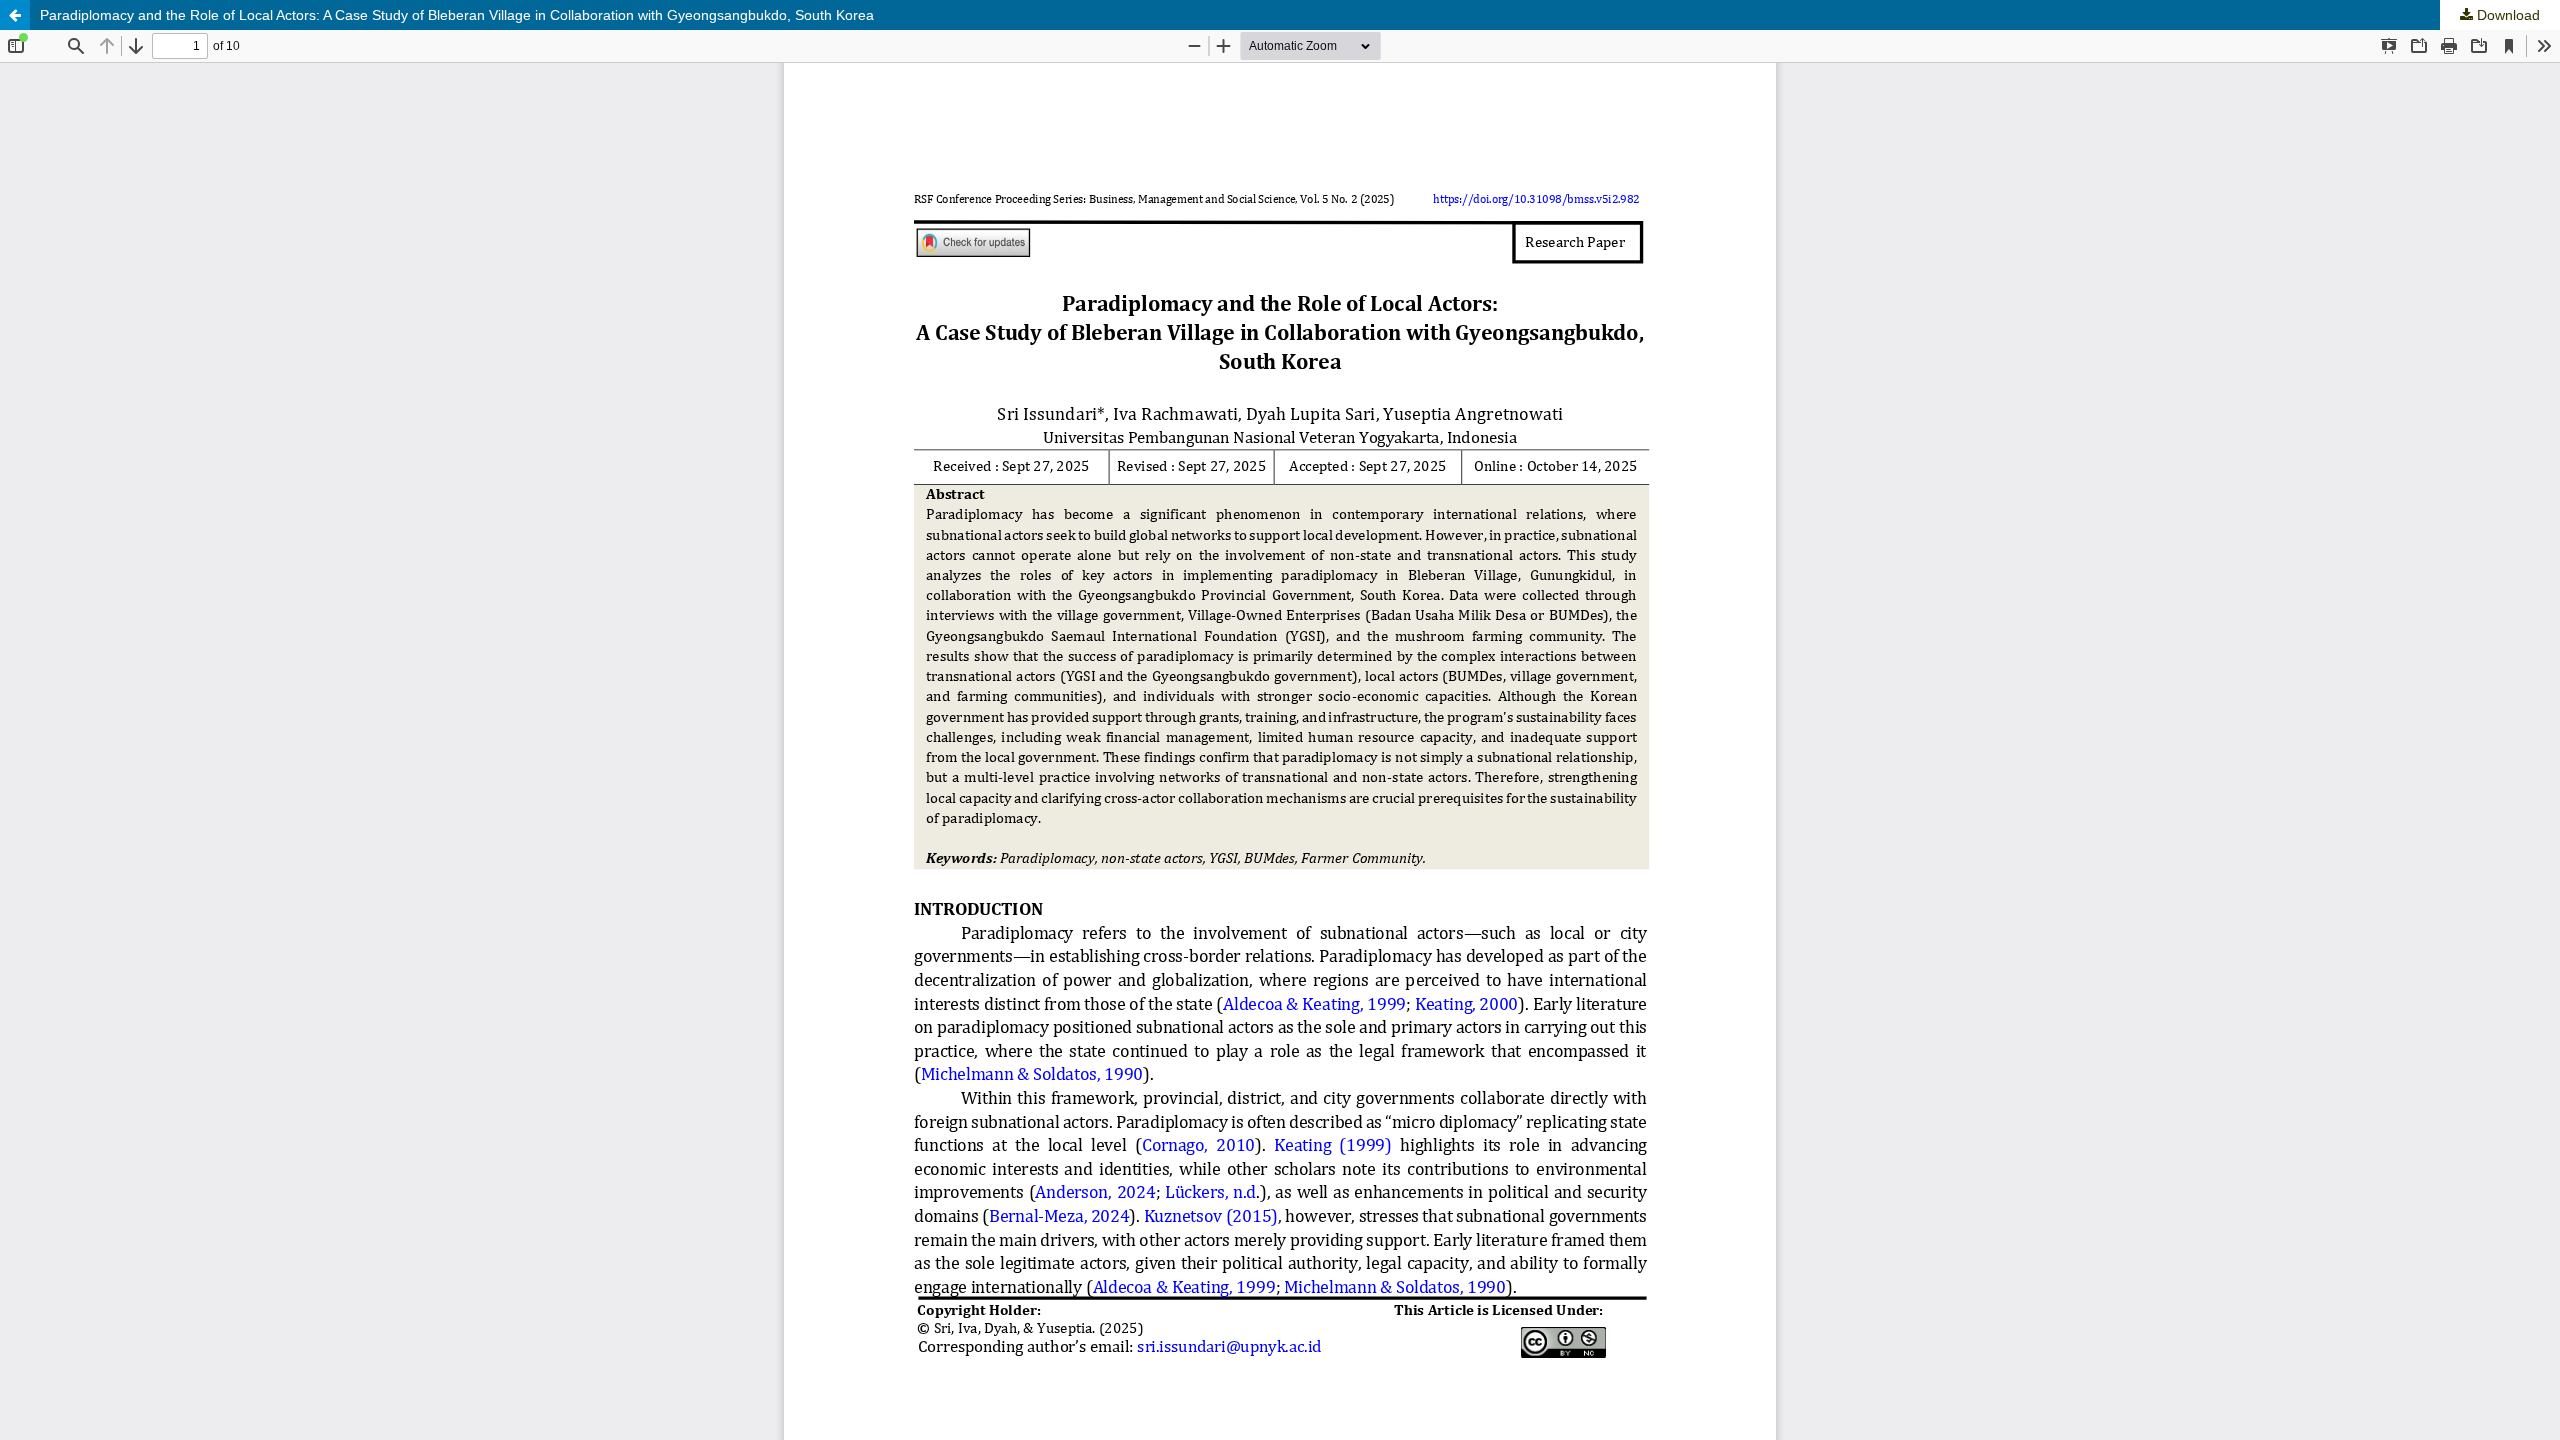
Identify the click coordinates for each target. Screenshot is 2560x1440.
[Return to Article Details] (15, 15)
